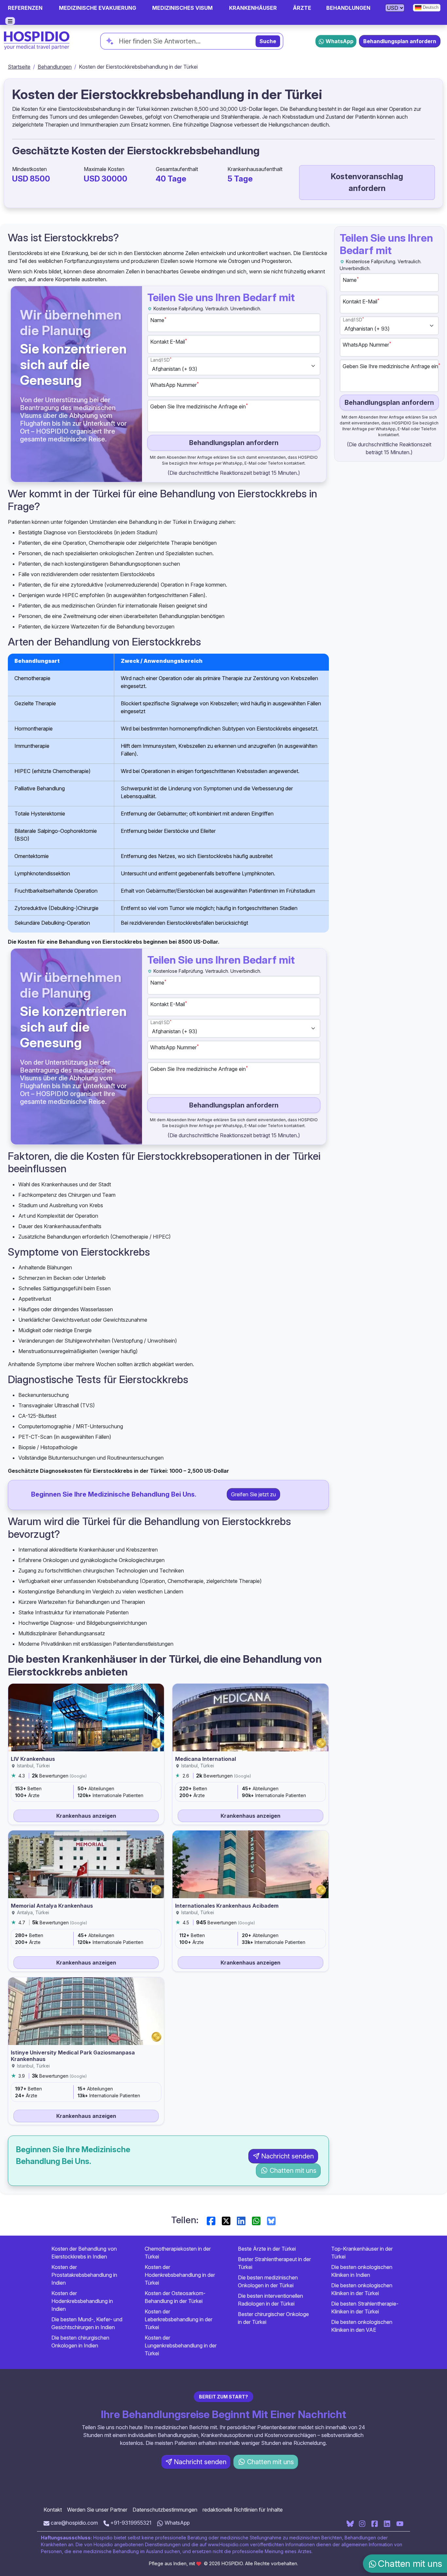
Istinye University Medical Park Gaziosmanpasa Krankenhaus (73, 2056)
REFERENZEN (25, 8)
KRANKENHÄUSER (253, 8)
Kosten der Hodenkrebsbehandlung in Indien (82, 2301)
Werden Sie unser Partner (97, 2510)
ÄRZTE (302, 8)
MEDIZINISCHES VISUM (182, 8)
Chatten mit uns (293, 2171)
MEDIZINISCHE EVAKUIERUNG (98, 8)
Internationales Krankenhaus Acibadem (227, 1906)
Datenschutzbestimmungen (165, 2510)
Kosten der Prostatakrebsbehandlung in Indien (84, 2275)
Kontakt (53, 2510)
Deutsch (430, 7)
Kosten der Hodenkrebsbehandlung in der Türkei (180, 2275)
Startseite (19, 67)
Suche (268, 41)
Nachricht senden (287, 2156)
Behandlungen (55, 67)
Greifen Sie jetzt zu (253, 1494)
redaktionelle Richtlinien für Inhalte (243, 2510)
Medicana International (206, 1759)
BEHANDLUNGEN (348, 8)
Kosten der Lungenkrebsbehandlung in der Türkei (181, 2345)
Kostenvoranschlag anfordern (367, 182)
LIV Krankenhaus (33, 1759)
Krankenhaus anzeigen (86, 1816)
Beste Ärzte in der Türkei (267, 2249)
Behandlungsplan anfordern (400, 41)
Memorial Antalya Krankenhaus (52, 1906)
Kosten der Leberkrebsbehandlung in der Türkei (179, 2319)
